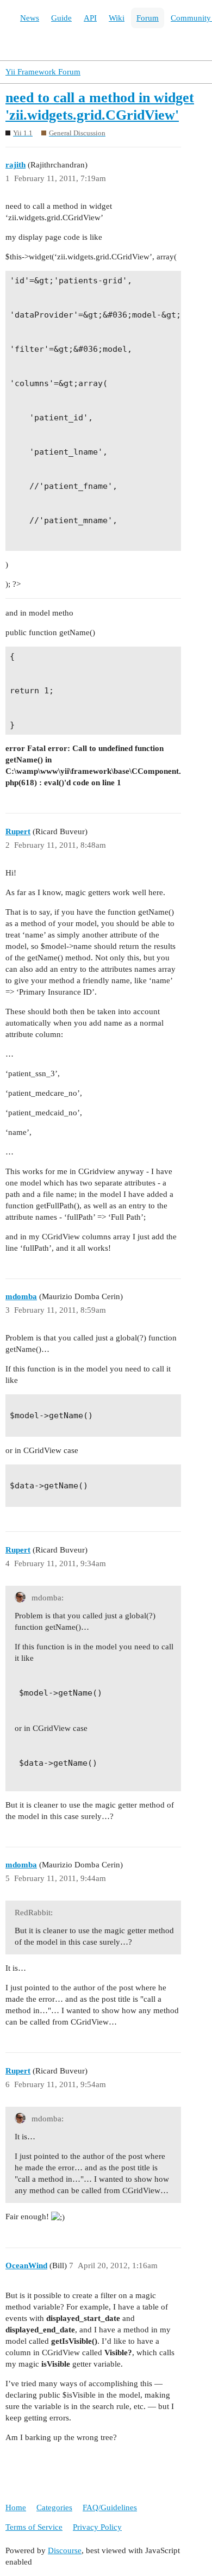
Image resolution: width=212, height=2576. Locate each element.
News (30, 18)
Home (16, 2507)
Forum (148, 18)
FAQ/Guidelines (110, 2507)
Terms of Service (34, 2527)
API (90, 18)
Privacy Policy (97, 2527)
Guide (61, 18)
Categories (54, 2507)
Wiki (117, 18)
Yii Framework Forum (43, 72)
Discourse (65, 2550)
